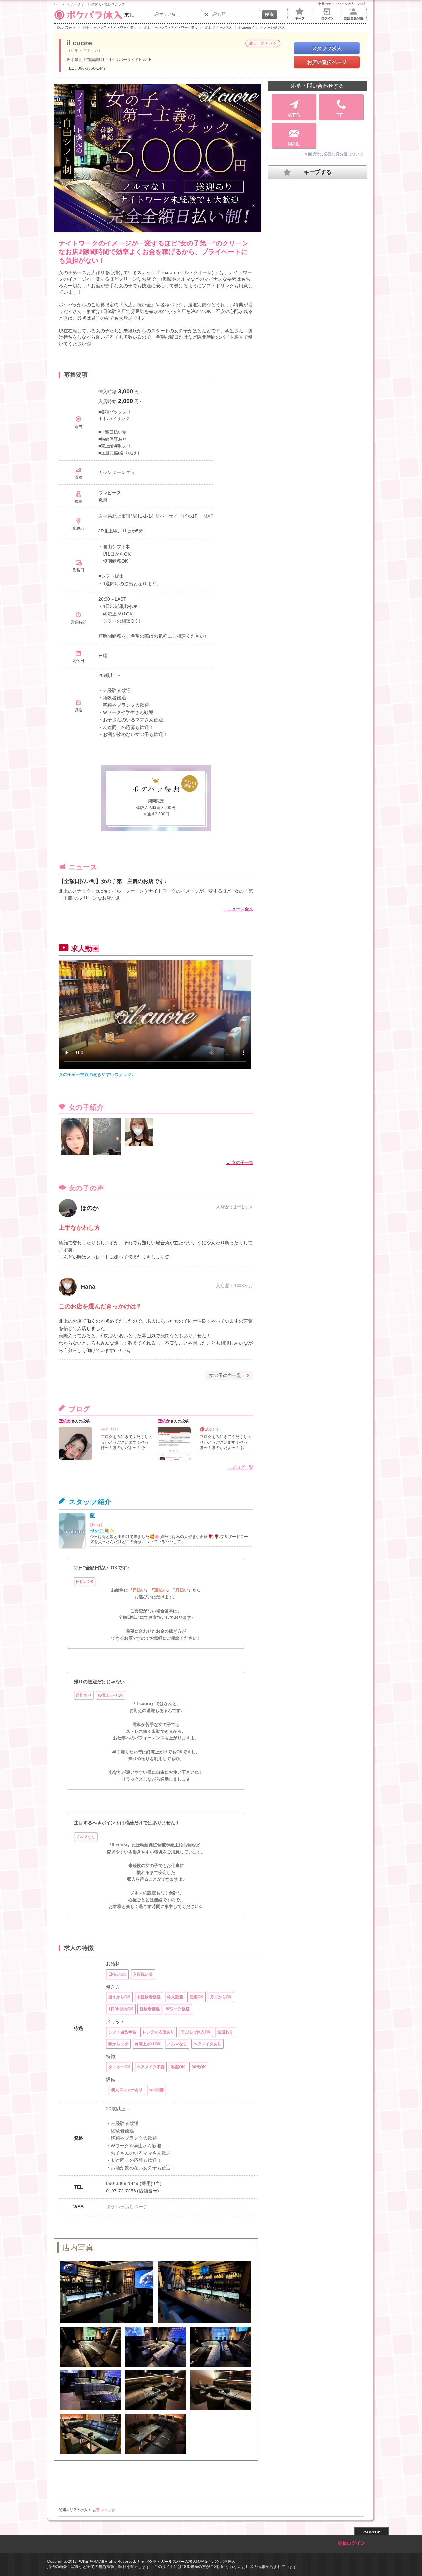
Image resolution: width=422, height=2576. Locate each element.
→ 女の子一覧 (240, 1163)
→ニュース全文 (238, 909)
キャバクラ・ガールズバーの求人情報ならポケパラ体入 (186, 2562)
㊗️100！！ (210, 1429)
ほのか (90, 1208)
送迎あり (84, 1695)
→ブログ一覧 (240, 1467)
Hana (88, 1287)
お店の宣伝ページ (327, 62)
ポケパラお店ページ (127, 2207)
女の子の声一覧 (225, 1375)
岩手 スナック (104, 2510)
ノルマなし (86, 1837)
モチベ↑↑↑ (110, 1429)
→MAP (206, 516)
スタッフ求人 (327, 48)
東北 (129, 15)
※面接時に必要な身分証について (334, 154)
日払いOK (85, 1582)
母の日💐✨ (103, 1531)
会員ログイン (351, 2543)
